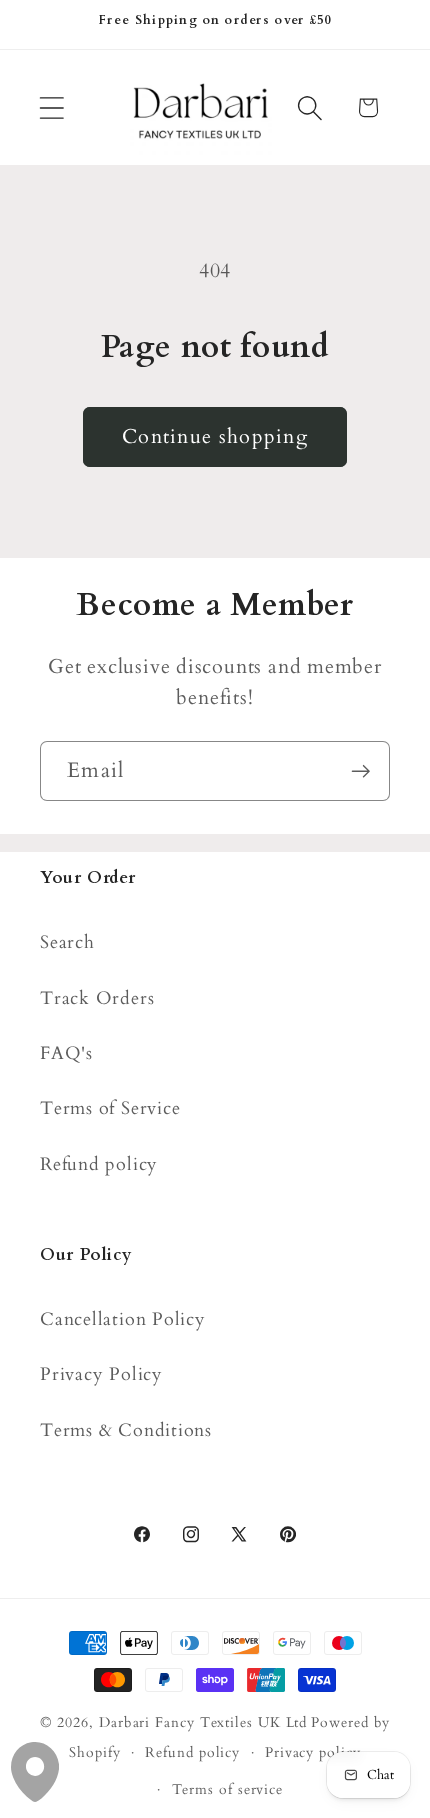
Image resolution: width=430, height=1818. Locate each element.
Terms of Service (110, 1108)
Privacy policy (313, 1752)
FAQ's (66, 1053)
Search (67, 942)
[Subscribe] (360, 771)
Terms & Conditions (126, 1430)
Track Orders (97, 998)
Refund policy (99, 1164)
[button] (51, 107)
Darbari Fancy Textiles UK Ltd (203, 1722)
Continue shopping (215, 437)
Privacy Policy (101, 1374)
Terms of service (228, 1789)
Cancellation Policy (123, 1319)
